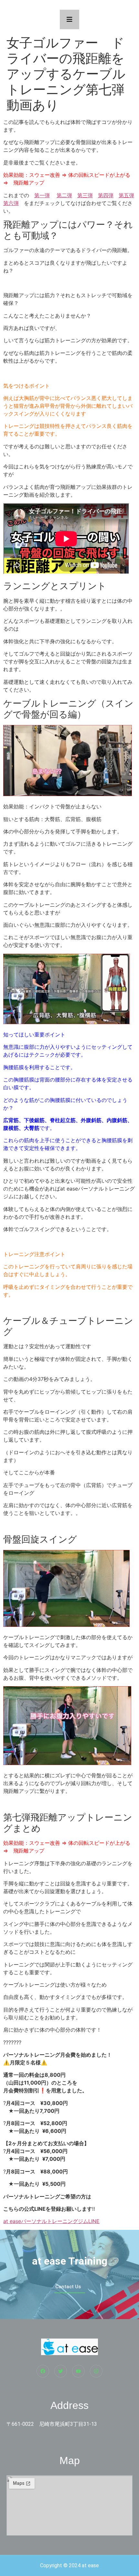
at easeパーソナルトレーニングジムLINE (51, 2221)
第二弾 (64, 195)
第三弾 (85, 195)
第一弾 (42, 195)
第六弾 (11, 203)
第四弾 (106, 195)
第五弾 (126, 195)
